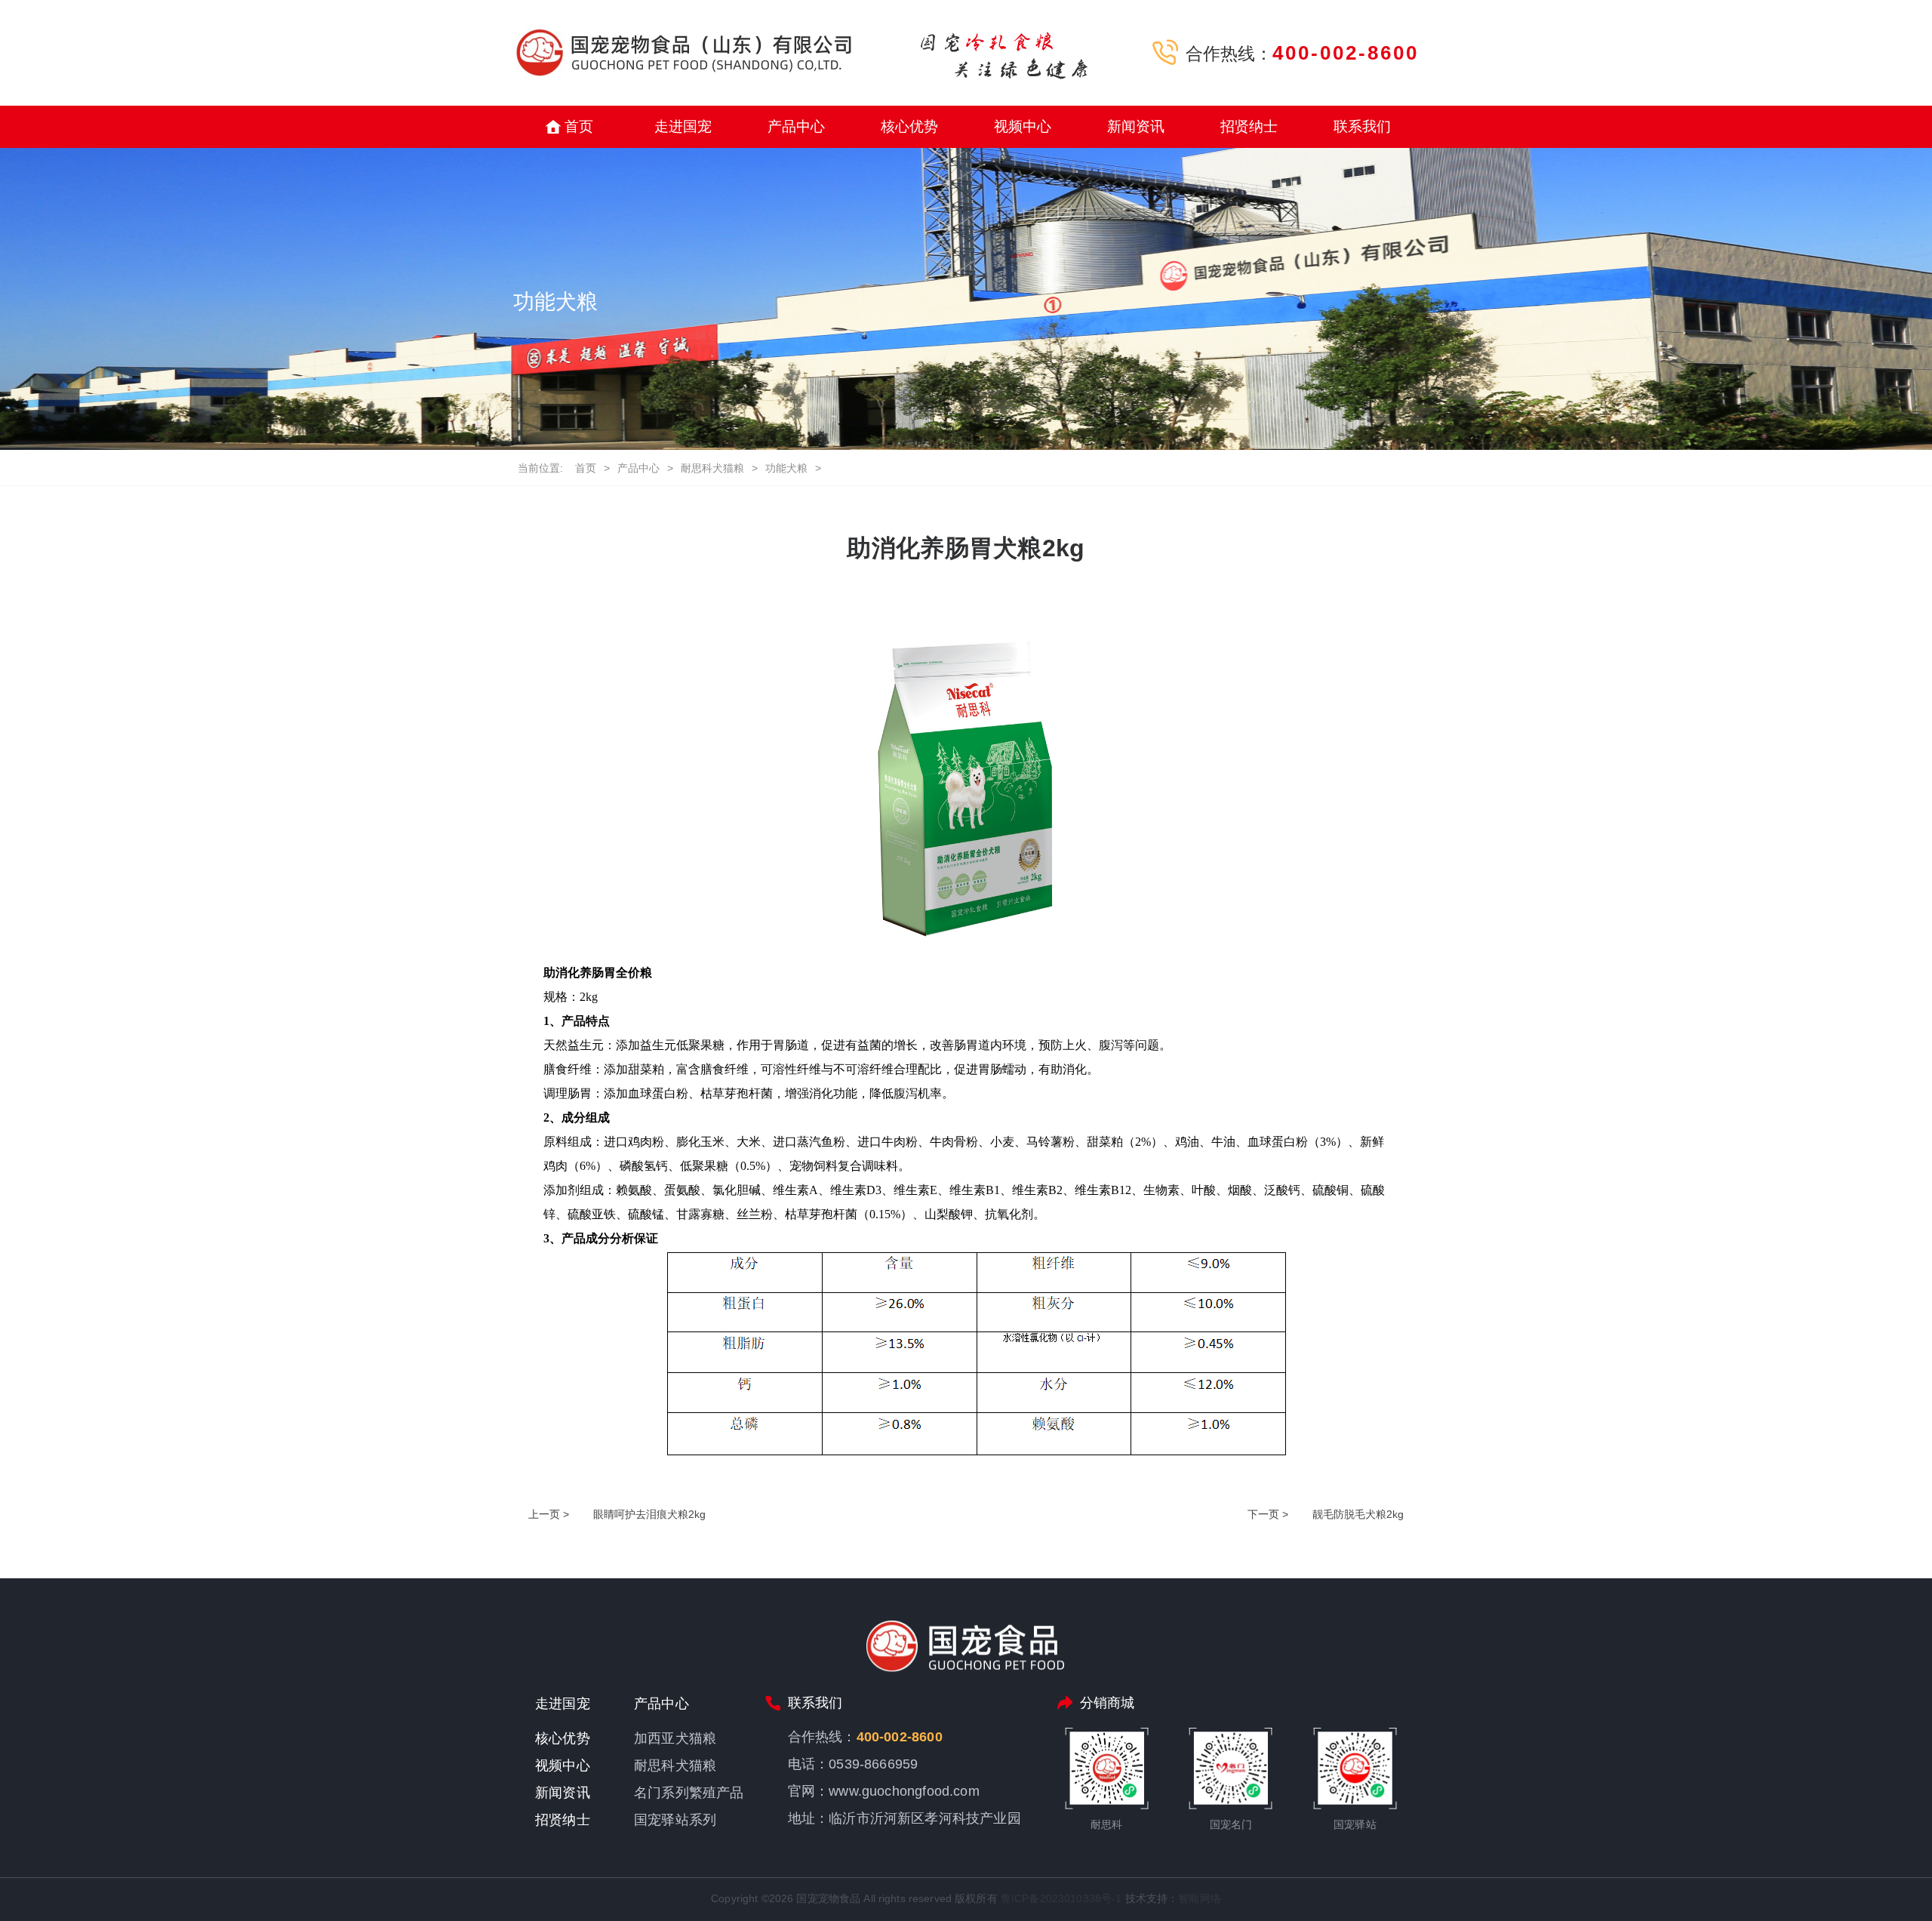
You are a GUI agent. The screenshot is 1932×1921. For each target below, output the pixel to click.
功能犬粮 (786, 468)
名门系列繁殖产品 (689, 1793)
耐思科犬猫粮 (712, 468)
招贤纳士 (1249, 126)
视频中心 (1023, 126)
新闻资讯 (1136, 126)
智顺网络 (1200, 1898)
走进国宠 (683, 126)
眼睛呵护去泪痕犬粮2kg (649, 1514)
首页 (579, 126)
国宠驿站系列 (675, 1820)
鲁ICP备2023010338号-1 (1061, 1898)
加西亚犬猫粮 (675, 1738)
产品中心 (797, 126)
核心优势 (910, 126)
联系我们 (1363, 126)
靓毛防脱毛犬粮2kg (1358, 1514)
